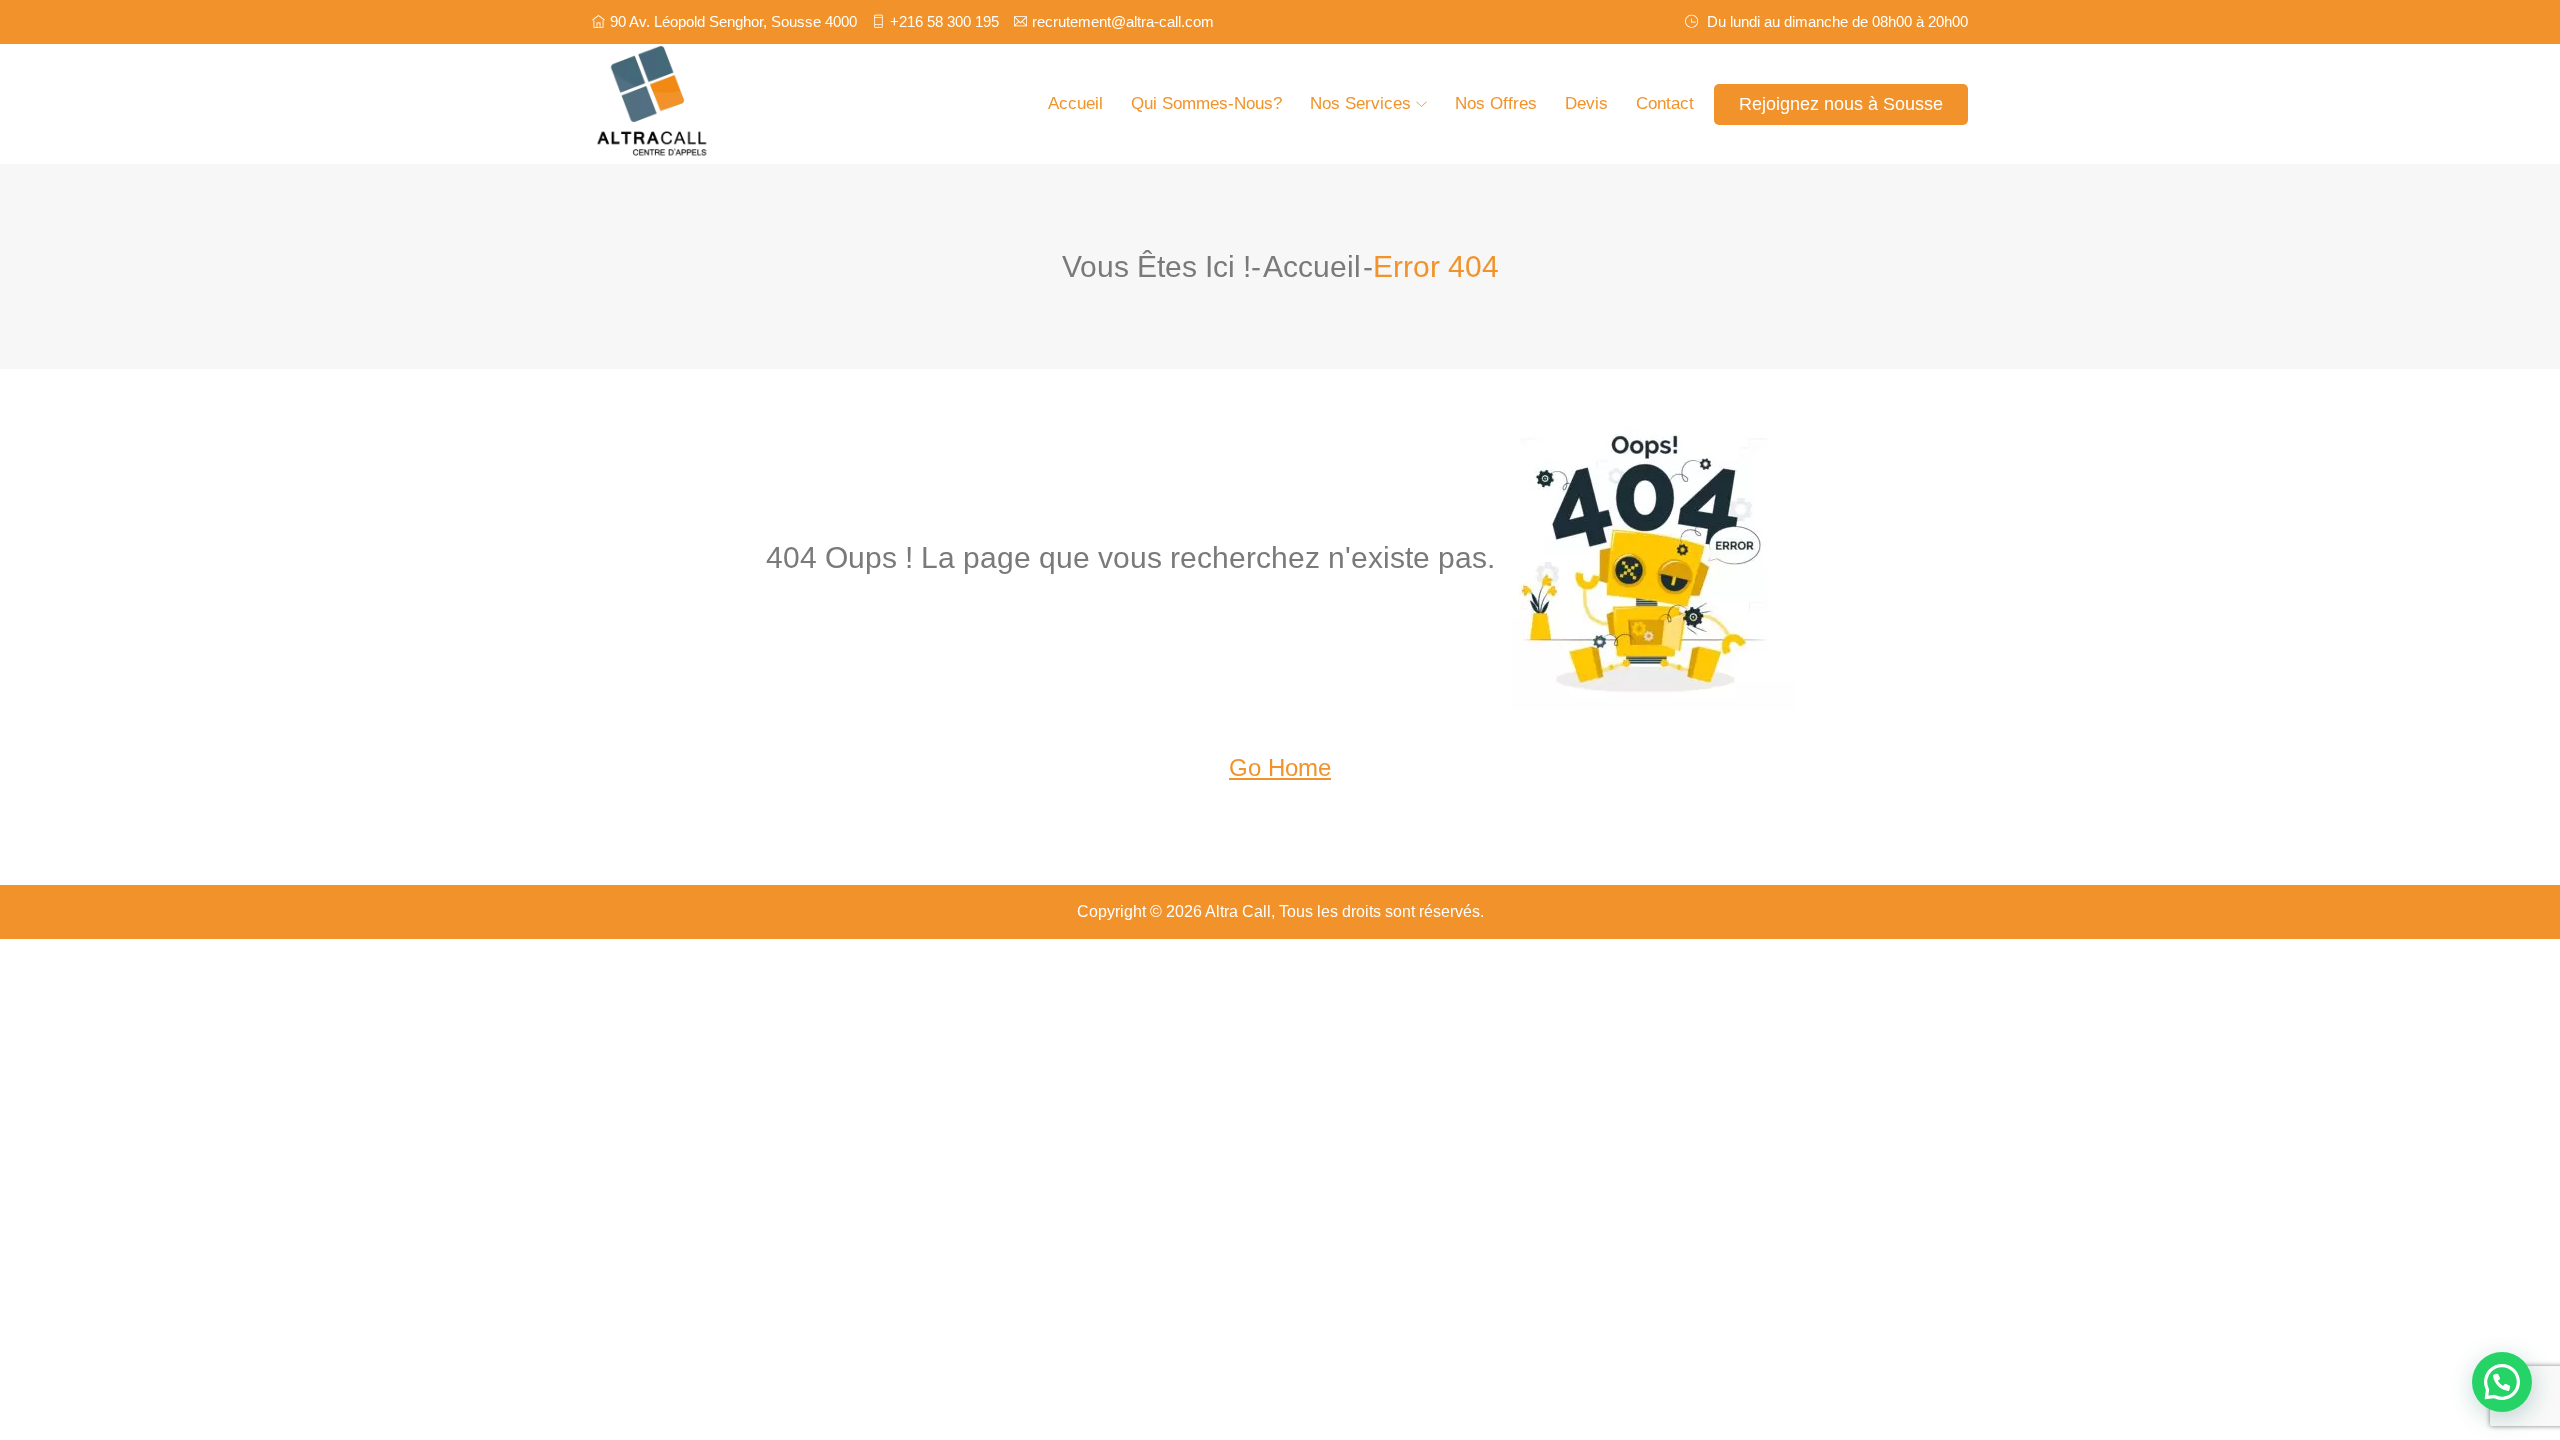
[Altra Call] (755, 104)
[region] (260, 1259)
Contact (1665, 103)
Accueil (1075, 103)
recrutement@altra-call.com (1123, 21)
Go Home (1280, 767)
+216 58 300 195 (944, 21)
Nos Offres (1496, 103)
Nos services (1360, 103)
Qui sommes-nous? (1206, 103)
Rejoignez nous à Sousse (1841, 104)
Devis (1586, 103)
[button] (2502, 1382)
